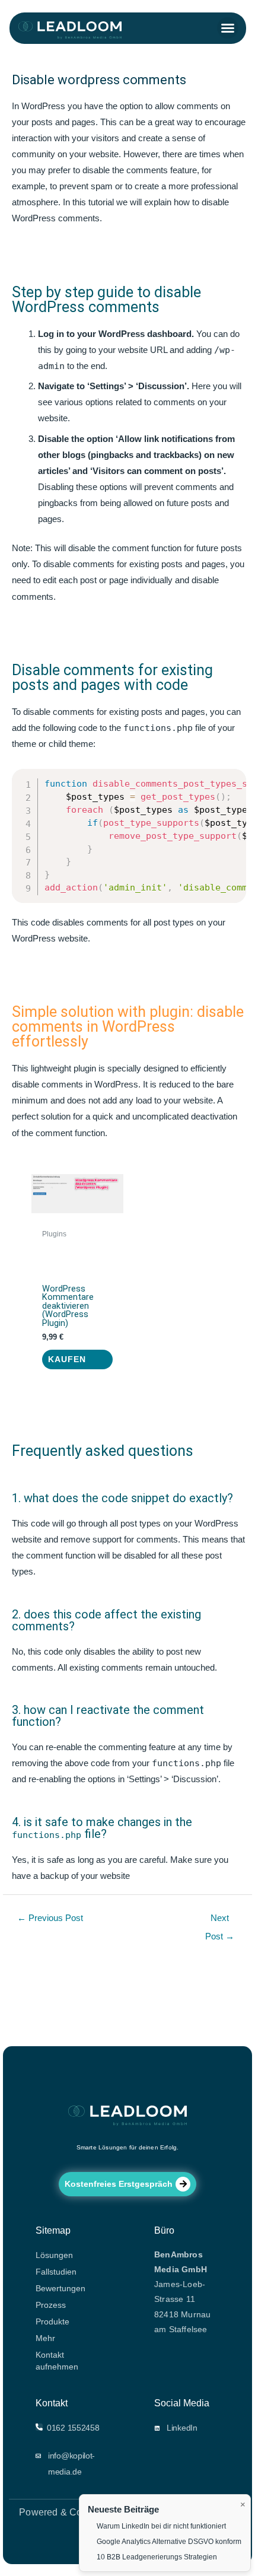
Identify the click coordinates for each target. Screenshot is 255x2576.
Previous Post (50, 1918)
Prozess (51, 2305)
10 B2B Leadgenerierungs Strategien (157, 2557)
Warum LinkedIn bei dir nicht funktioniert (161, 2526)
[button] (228, 28)
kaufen (67, 1359)
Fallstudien (56, 2272)
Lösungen (54, 2255)
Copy (230, 779)
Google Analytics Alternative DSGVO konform (169, 2542)
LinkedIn (182, 2428)
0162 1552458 (73, 2428)
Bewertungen (60, 2288)
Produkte (52, 2321)
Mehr (45, 2338)
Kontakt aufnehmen (57, 2361)
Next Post (220, 1921)
